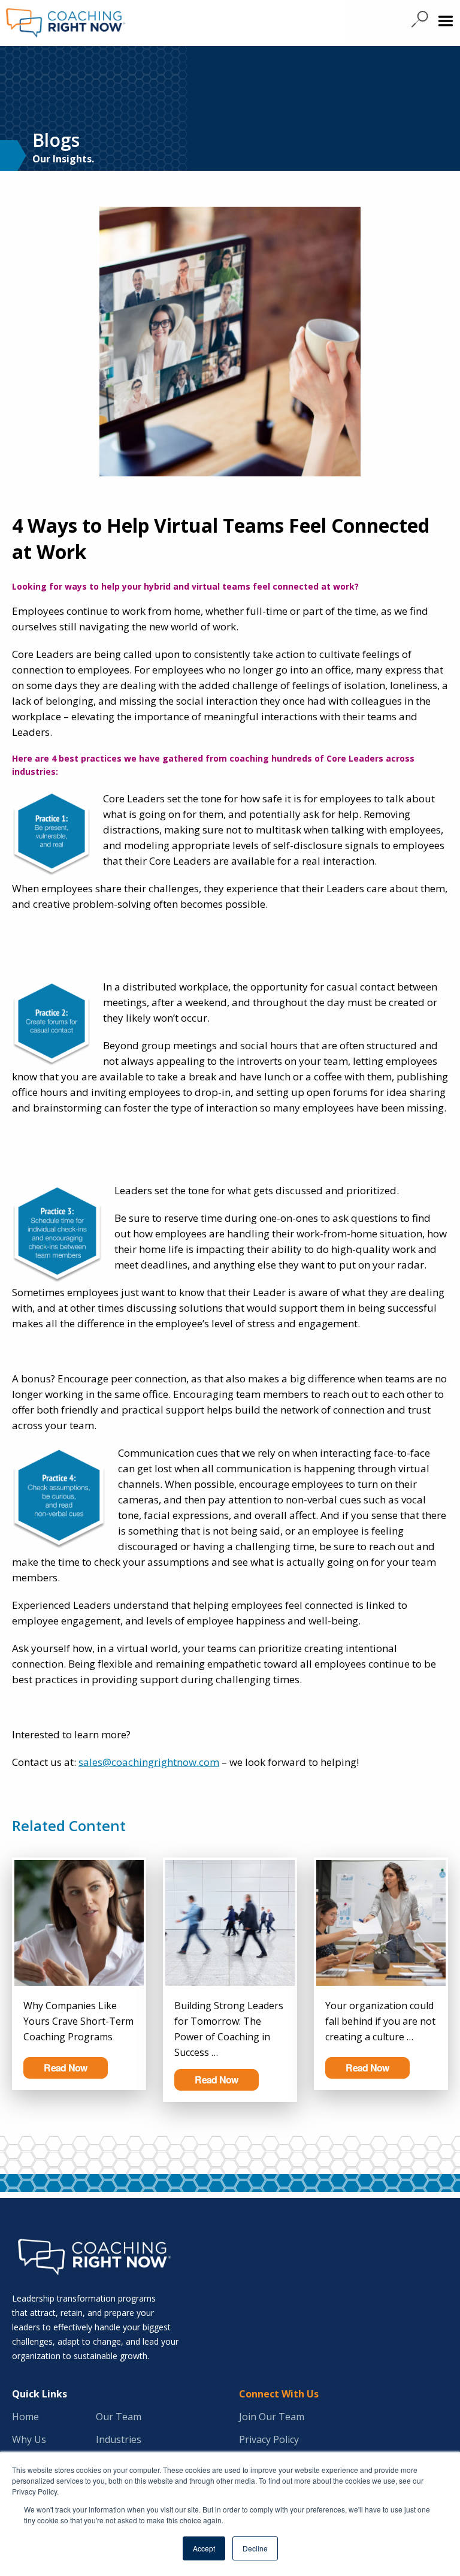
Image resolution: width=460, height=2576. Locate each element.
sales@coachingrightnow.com (149, 1762)
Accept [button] (204, 2548)
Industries (119, 2439)
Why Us (29, 2439)
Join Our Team (272, 2417)
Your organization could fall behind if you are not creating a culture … (380, 2021)
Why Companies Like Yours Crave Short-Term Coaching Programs (78, 2021)
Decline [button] (255, 2548)
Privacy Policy (269, 2439)
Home (25, 2417)
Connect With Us (279, 2394)
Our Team (119, 2417)
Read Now (65, 2068)
